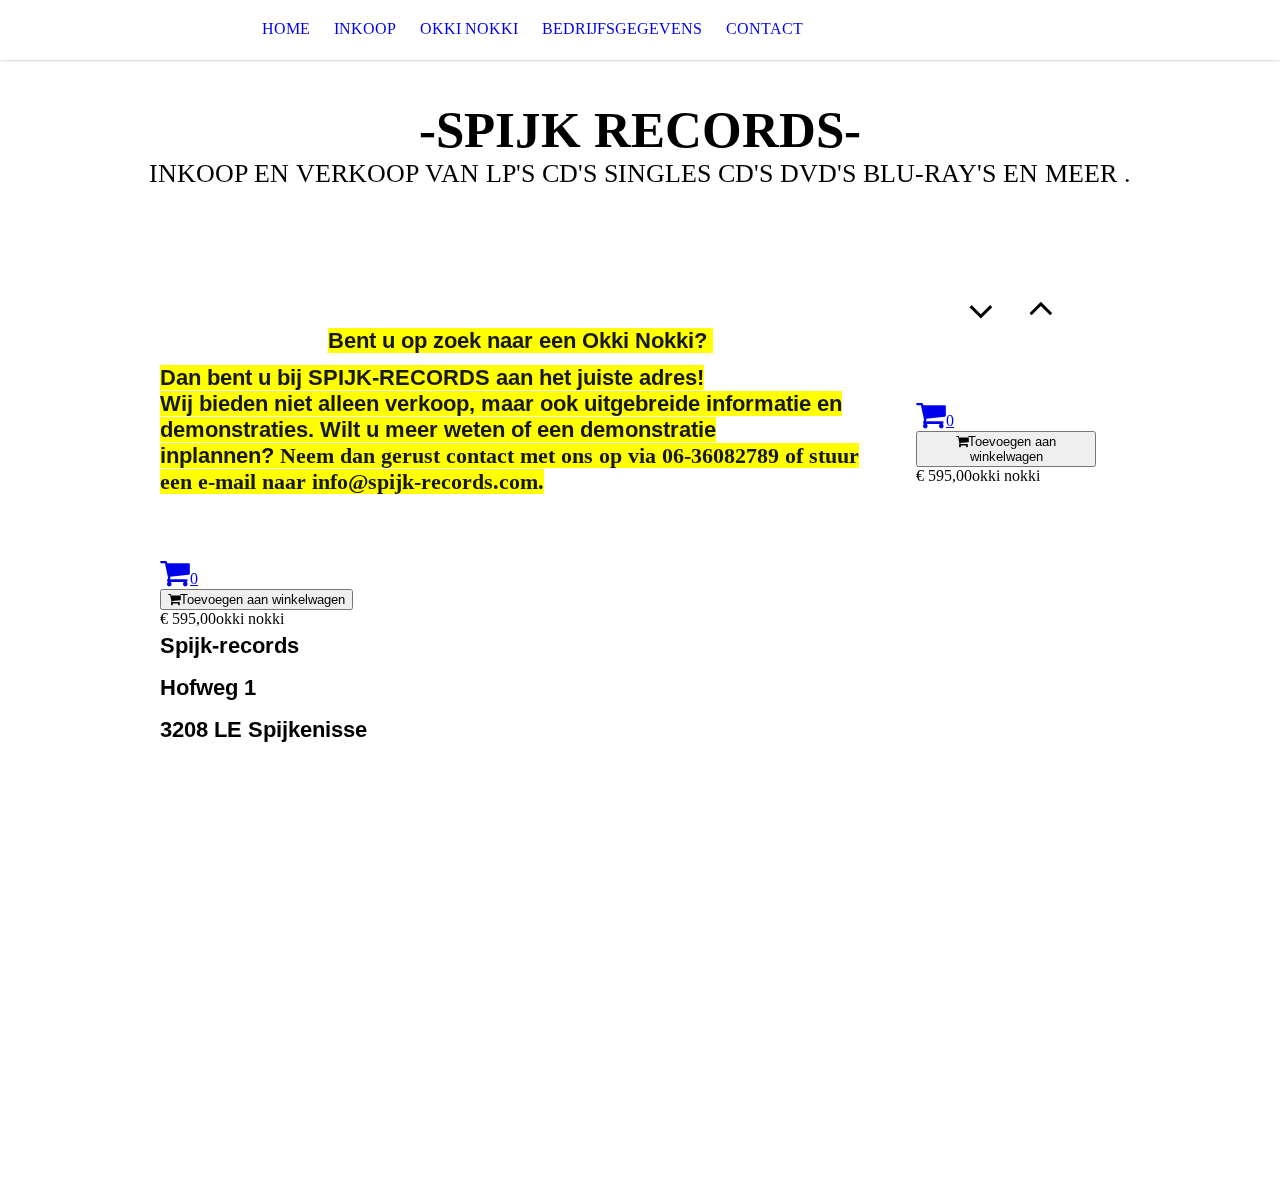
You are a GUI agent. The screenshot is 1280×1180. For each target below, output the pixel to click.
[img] (100, 29)
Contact (764, 28)
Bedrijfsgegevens (622, 28)
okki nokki (469, 28)
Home (286, 28)
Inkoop (365, 28)
